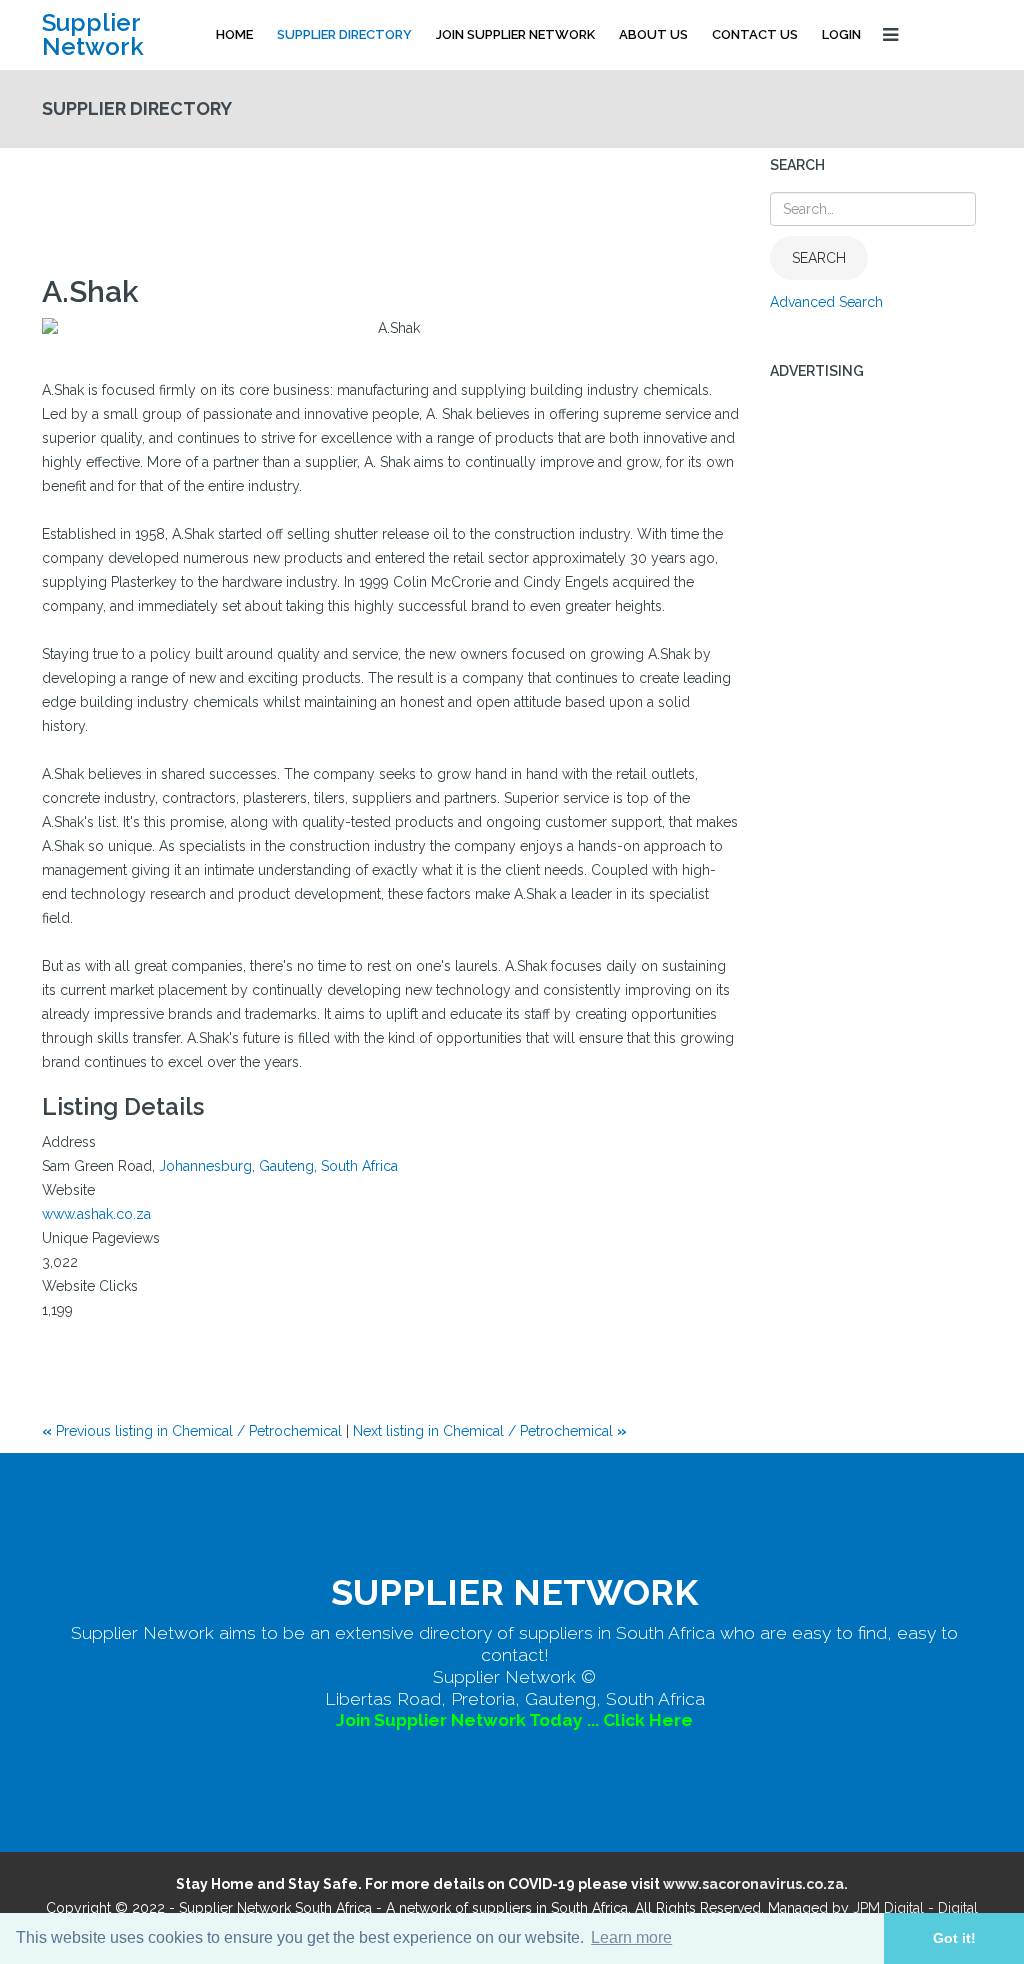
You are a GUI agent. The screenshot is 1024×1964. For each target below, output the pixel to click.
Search (819, 258)
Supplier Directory (344, 34)
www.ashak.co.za (96, 1214)
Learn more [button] (631, 1937)
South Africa (359, 1166)
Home (234, 34)
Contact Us (755, 34)
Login (841, 34)
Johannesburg (205, 1166)
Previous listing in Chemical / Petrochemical (194, 1431)
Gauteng (286, 1166)
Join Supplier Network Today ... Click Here (514, 1720)
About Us (653, 34)
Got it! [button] (954, 1938)
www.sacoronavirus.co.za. (755, 1884)
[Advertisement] (406, 203)
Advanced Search (826, 302)
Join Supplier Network (515, 34)
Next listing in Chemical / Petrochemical (490, 1431)
